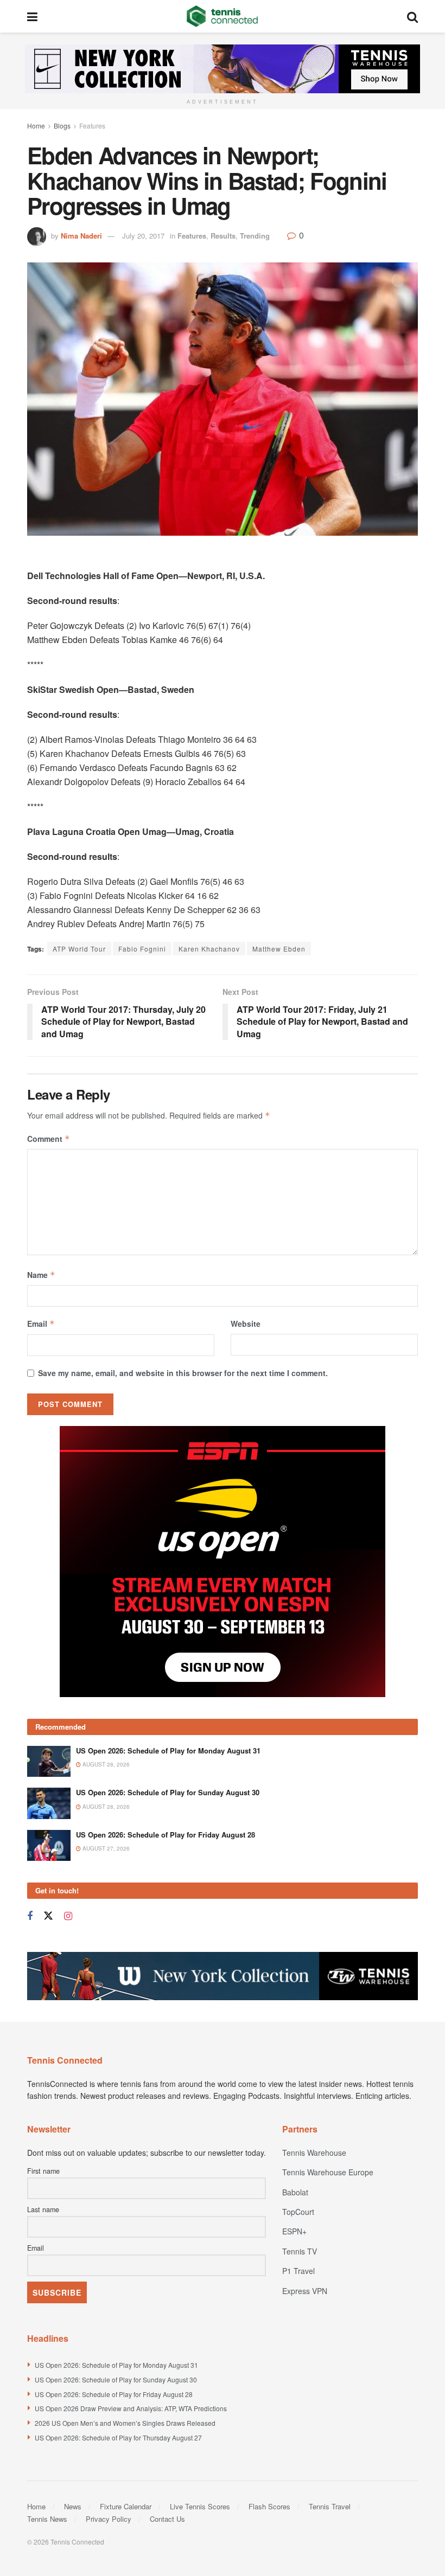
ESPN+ (294, 2096)
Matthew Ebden (279, 949)
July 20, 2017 (143, 236)
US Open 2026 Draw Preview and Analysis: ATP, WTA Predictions (131, 2273)
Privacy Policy (109, 2383)
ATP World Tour (79, 949)
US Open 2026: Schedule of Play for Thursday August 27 (118, 2302)
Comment (49, 1139)
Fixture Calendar (126, 2371)
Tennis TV (300, 2116)
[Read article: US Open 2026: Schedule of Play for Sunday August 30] (49, 1668)
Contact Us (167, 2383)
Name (41, 1275)
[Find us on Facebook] (30, 1781)
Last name (43, 2074)
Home (36, 126)
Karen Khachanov (209, 949)
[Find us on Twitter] (48, 1780)
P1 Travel (298, 2135)
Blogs (62, 126)
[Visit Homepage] (222, 16)
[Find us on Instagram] (68, 1781)
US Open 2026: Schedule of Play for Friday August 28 (166, 1699)
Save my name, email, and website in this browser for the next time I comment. (183, 1373)
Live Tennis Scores (200, 2371)
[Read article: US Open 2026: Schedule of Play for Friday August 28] (49, 1710)
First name (43, 2035)
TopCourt (298, 2076)
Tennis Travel (330, 2371)
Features (92, 126)
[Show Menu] (32, 16)
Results (223, 236)
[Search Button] (412, 16)
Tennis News (47, 2383)
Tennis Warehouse (314, 2017)
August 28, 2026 (105, 1629)
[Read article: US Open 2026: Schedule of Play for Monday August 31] (49, 1626)
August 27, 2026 (105, 1713)
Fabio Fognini (142, 949)
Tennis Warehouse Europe (328, 2037)
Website (246, 1324)
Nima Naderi (81, 236)
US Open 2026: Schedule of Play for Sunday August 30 (168, 1657)
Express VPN (305, 2155)
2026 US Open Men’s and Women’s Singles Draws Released (125, 2287)
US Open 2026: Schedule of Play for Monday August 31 (168, 1615)
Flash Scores (269, 2371)
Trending (255, 236)
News (73, 2371)
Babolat (295, 2057)
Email (41, 1324)
